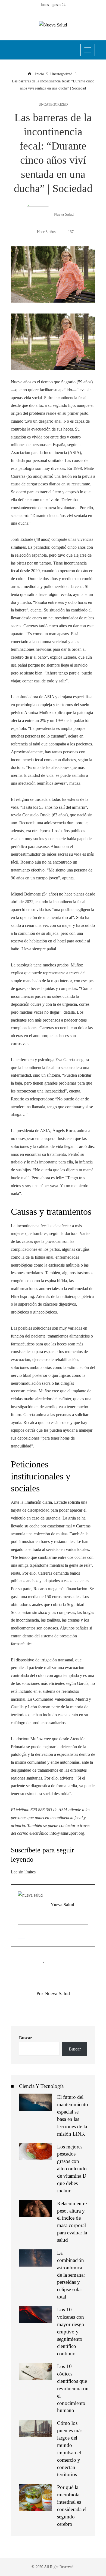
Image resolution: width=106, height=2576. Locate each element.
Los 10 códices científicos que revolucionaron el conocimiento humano (73, 2388)
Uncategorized (53, 105)
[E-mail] (21, 1936)
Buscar (26, 2038)
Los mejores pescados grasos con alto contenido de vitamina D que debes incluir (72, 2169)
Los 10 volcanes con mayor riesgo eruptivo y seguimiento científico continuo (71, 2332)
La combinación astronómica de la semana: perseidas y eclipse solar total (71, 2275)
